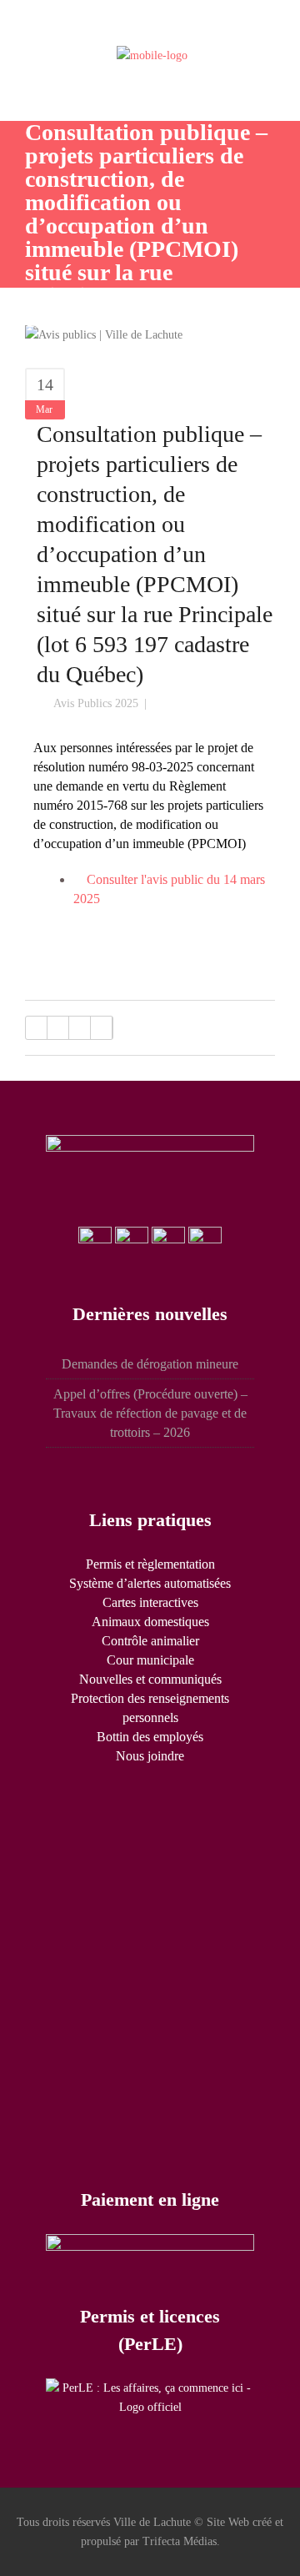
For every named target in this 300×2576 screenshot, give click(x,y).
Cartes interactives (150, 1602)
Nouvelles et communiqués (150, 1679)
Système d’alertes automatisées (150, 1583)
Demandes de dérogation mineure (150, 1364)
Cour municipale (150, 1660)
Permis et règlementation (150, 1564)
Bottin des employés (150, 1737)
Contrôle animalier (150, 1641)
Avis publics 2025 (96, 703)
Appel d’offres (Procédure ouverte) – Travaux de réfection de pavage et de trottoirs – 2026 (150, 1413)
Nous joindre (150, 1756)
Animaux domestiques (150, 1622)
